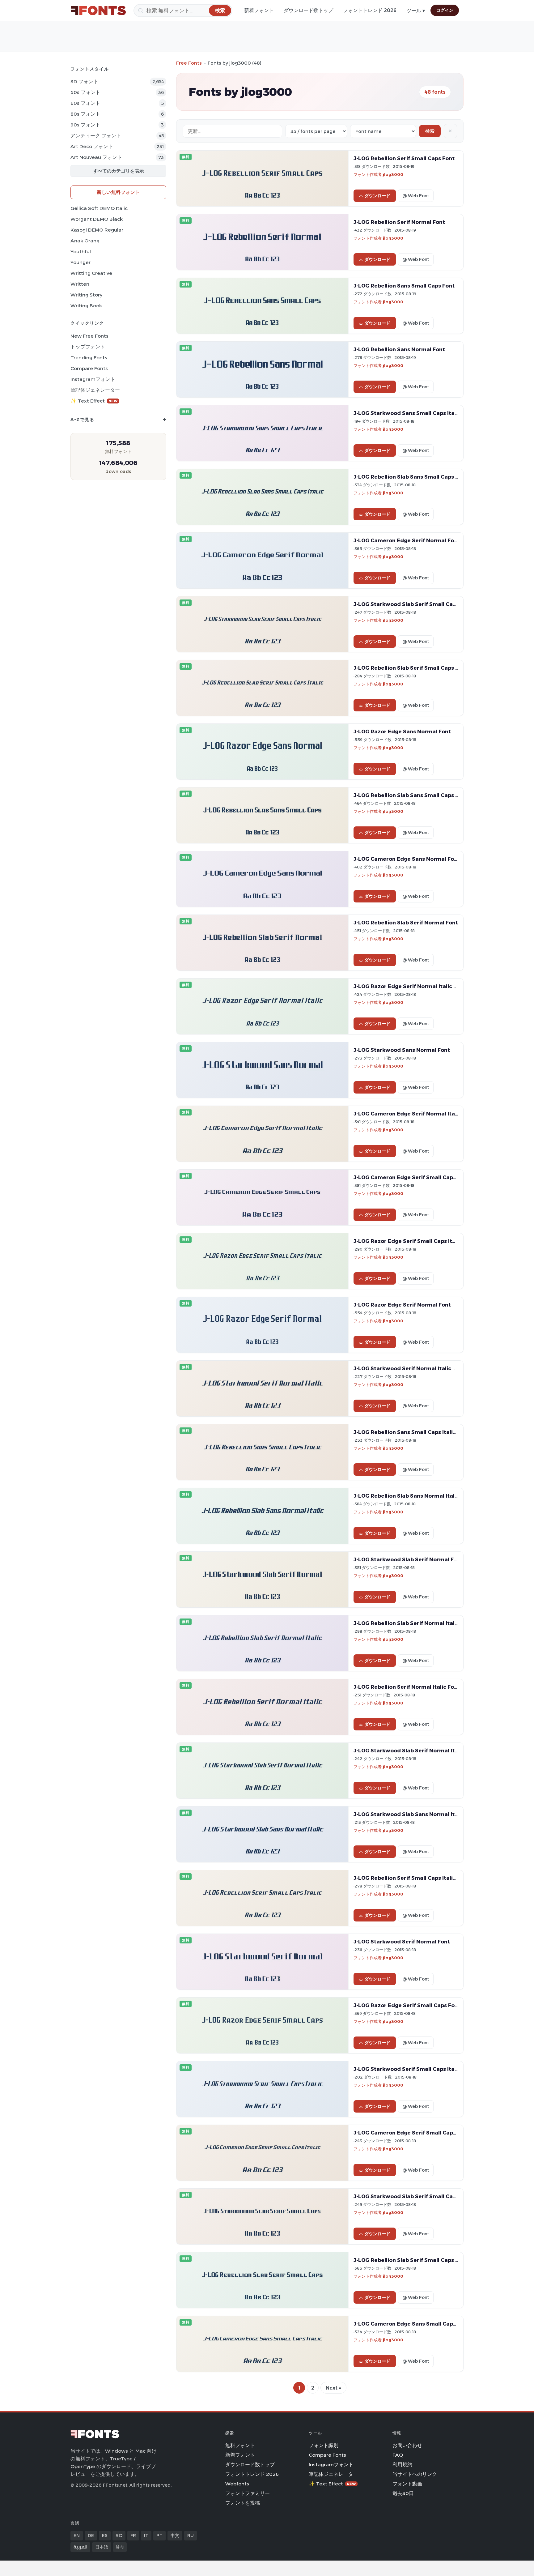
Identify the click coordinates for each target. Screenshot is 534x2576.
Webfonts (237, 2484)
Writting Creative (91, 273)
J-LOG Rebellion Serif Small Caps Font (404, 158)
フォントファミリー (248, 2493)
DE (91, 2535)
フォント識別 (324, 2445)
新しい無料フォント (118, 192)
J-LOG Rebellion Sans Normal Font (399, 349)
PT (159, 2535)
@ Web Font (416, 196)
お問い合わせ (407, 2445)
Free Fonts (189, 63)
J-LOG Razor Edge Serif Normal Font (402, 1305)
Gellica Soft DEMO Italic (99, 208)
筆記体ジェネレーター (95, 390)
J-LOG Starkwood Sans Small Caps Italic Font (414, 413)
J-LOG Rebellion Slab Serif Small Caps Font (411, 2260)
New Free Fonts (89, 336)
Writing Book (86, 306)
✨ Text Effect (94, 401)
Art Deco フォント (92, 146)
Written (80, 284)
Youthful (81, 252)
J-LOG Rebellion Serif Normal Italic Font (407, 1687)
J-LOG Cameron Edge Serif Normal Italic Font (414, 1114)
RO (119, 2535)
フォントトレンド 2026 (370, 10)
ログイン (445, 10)
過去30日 (403, 2493)
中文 (175, 2535)
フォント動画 (407, 2484)
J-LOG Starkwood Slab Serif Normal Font (408, 1559)
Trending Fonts (89, 358)
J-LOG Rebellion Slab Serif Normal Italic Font (413, 1623)
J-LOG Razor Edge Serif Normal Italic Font (410, 986)
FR (133, 2535)
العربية (80, 2547)
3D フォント (84, 81)
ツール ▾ (416, 11)
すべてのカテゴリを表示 (119, 171)
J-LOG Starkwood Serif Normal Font (402, 1942)
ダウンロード (377, 196)
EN (77, 2535)
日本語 (102, 2547)
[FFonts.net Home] (98, 11)
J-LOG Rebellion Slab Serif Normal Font (406, 923)
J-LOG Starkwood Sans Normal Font (402, 1050)
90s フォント (85, 125)
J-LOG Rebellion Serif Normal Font (399, 222)
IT (146, 2535)
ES (105, 2535)
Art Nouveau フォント (96, 157)
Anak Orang (85, 241)
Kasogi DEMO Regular (97, 230)
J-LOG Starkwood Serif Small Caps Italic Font (414, 2069)
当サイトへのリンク (415, 2474)
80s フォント (85, 114)
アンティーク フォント (96, 136)
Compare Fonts (89, 368)
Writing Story (86, 295)
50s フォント (85, 92)
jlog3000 (393, 174)
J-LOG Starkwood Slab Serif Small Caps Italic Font (420, 604)
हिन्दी (120, 2547)
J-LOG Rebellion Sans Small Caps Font (404, 286)
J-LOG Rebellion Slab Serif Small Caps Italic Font (418, 668)
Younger (81, 262)
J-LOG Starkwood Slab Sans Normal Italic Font (416, 1814)
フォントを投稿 (243, 2503)
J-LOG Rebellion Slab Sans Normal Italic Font (413, 1496)
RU (191, 2535)
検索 (430, 131)
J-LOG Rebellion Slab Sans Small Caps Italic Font (418, 477)
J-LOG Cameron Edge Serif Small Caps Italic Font (419, 2133)
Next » (333, 2388)
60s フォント (85, 103)
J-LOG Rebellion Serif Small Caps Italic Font (411, 1878)
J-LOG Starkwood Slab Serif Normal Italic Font (416, 1751)
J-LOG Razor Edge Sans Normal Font (402, 731)
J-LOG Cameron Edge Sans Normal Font (407, 859)
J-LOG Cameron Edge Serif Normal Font (407, 540)
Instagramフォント (93, 379)
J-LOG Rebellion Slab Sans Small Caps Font (411, 795)
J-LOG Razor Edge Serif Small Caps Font (407, 2005)
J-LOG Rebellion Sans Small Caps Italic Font (411, 1432)
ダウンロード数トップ (308, 10)
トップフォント (88, 347)
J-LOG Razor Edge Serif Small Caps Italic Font (414, 1241)
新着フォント (259, 10)
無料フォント (240, 2445)
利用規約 (402, 2465)
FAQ (398, 2455)
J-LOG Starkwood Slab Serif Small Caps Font (413, 2196)
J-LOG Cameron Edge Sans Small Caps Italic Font (419, 2324)
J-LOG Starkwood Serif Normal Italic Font (409, 1368)
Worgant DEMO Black (97, 219)
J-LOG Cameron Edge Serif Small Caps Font (411, 1177)
